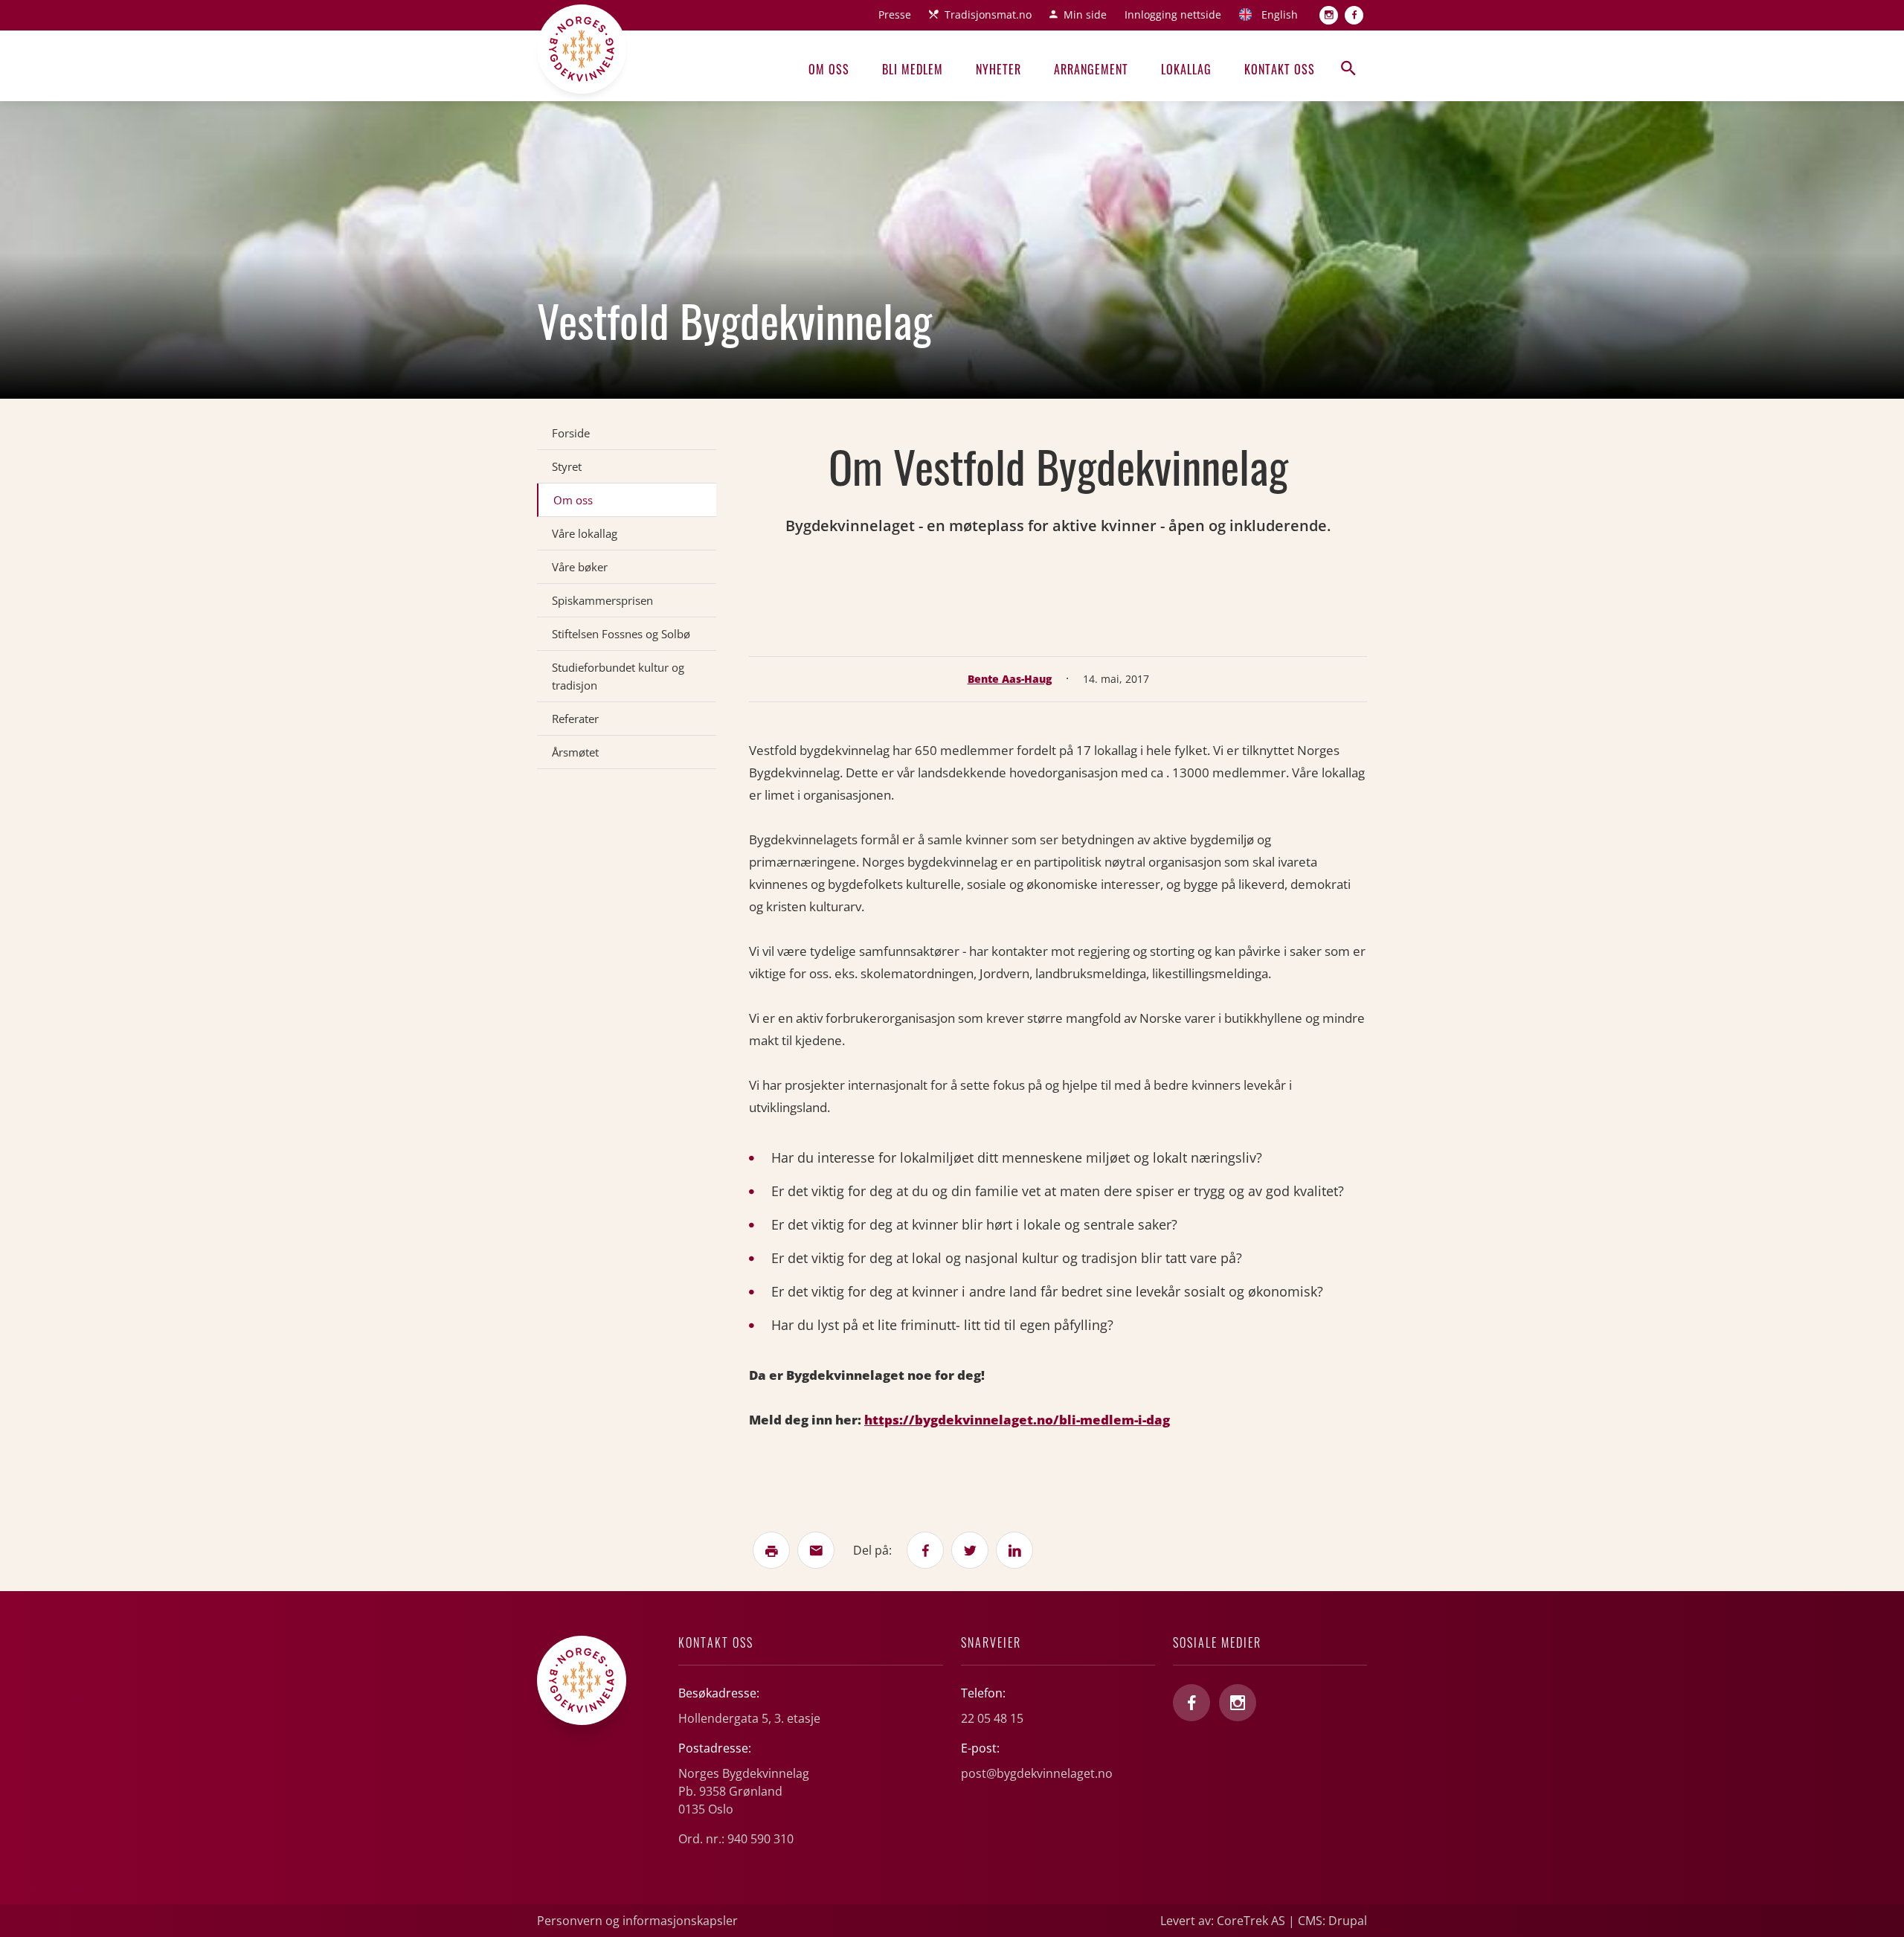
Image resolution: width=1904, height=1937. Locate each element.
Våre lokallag (585, 533)
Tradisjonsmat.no (988, 15)
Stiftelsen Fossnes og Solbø (621, 634)
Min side (1085, 15)
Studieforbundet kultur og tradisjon (618, 676)
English (1280, 15)
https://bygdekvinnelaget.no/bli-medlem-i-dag (1017, 1420)
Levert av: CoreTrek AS (1223, 1921)
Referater (575, 719)
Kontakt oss (1280, 69)
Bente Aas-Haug (1010, 679)
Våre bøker (580, 567)
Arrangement (1091, 69)
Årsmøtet (575, 752)
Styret (567, 466)
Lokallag (1186, 69)
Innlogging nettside (1173, 15)
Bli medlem (913, 69)
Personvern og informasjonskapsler (637, 1921)
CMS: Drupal (1332, 1921)
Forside (571, 433)
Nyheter (998, 69)
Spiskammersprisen (602, 600)
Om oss (829, 69)
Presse (895, 15)
